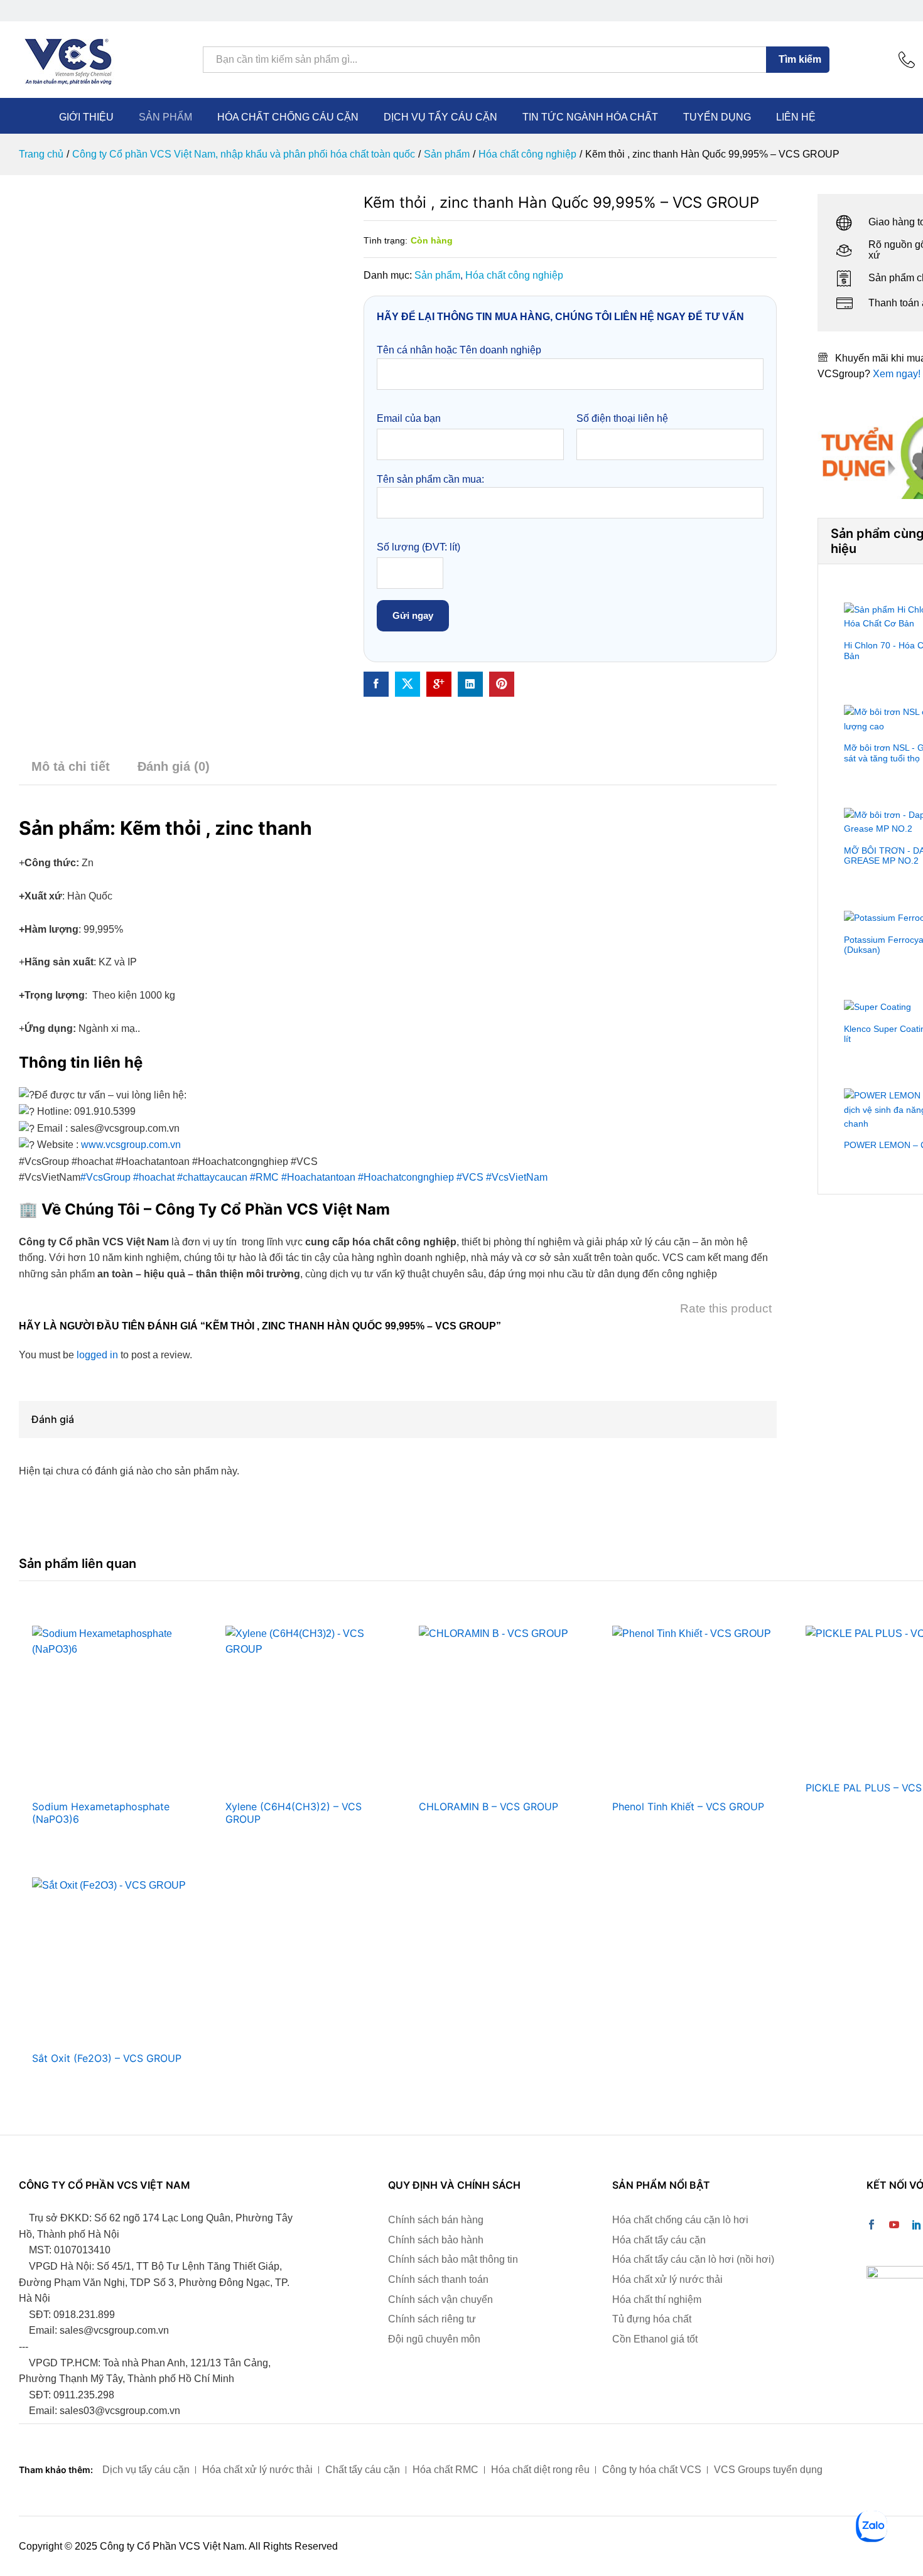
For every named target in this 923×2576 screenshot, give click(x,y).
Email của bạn (409, 418)
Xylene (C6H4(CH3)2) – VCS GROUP (294, 1813)
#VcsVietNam (517, 1177)
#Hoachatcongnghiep (406, 1177)
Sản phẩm (437, 275)
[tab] (71, 772)
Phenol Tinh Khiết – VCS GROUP (688, 1806)
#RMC (264, 1177)
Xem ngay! (897, 374)
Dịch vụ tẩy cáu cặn (440, 117)
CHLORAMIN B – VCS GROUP (488, 1806)
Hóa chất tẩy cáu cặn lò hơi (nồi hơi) (693, 2259)
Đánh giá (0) (174, 766)
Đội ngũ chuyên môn (434, 2339)
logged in (97, 1355)
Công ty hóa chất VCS (652, 2470)
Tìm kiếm (800, 59)
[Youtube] (894, 2226)
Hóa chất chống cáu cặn (288, 117)
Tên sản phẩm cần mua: (430, 479)
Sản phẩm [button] (165, 117)
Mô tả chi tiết (71, 766)
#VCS (470, 1177)
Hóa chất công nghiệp (514, 275)
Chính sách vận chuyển (440, 2300)
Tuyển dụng (717, 117)
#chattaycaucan (212, 1177)
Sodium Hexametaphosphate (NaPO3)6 (101, 1813)
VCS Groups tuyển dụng (768, 2470)
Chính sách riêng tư (432, 2319)
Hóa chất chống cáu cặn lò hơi (680, 2220)
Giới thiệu (86, 117)
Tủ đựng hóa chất (652, 2319)
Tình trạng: (386, 240)
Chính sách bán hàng (436, 2220)
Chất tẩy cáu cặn (363, 2470)
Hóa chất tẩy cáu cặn (659, 2240)
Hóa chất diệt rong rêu (540, 2470)
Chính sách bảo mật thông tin (453, 2259)
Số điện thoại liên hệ (622, 418)
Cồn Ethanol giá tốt (655, 2339)
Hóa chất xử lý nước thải (667, 2279)
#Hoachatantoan (318, 1177)
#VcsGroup (105, 1177)
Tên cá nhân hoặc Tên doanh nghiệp (459, 350)
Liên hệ (796, 117)
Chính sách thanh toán (438, 2279)
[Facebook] (872, 2226)
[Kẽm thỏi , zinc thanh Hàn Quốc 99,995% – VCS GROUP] (376, 684)
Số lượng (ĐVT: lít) (418, 547)
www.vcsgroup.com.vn (131, 1145)
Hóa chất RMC (445, 2470)
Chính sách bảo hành (436, 2240)
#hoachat (154, 1177)
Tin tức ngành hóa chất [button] (590, 117)
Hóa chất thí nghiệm (657, 2300)
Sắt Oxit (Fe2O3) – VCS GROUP (107, 2058)
